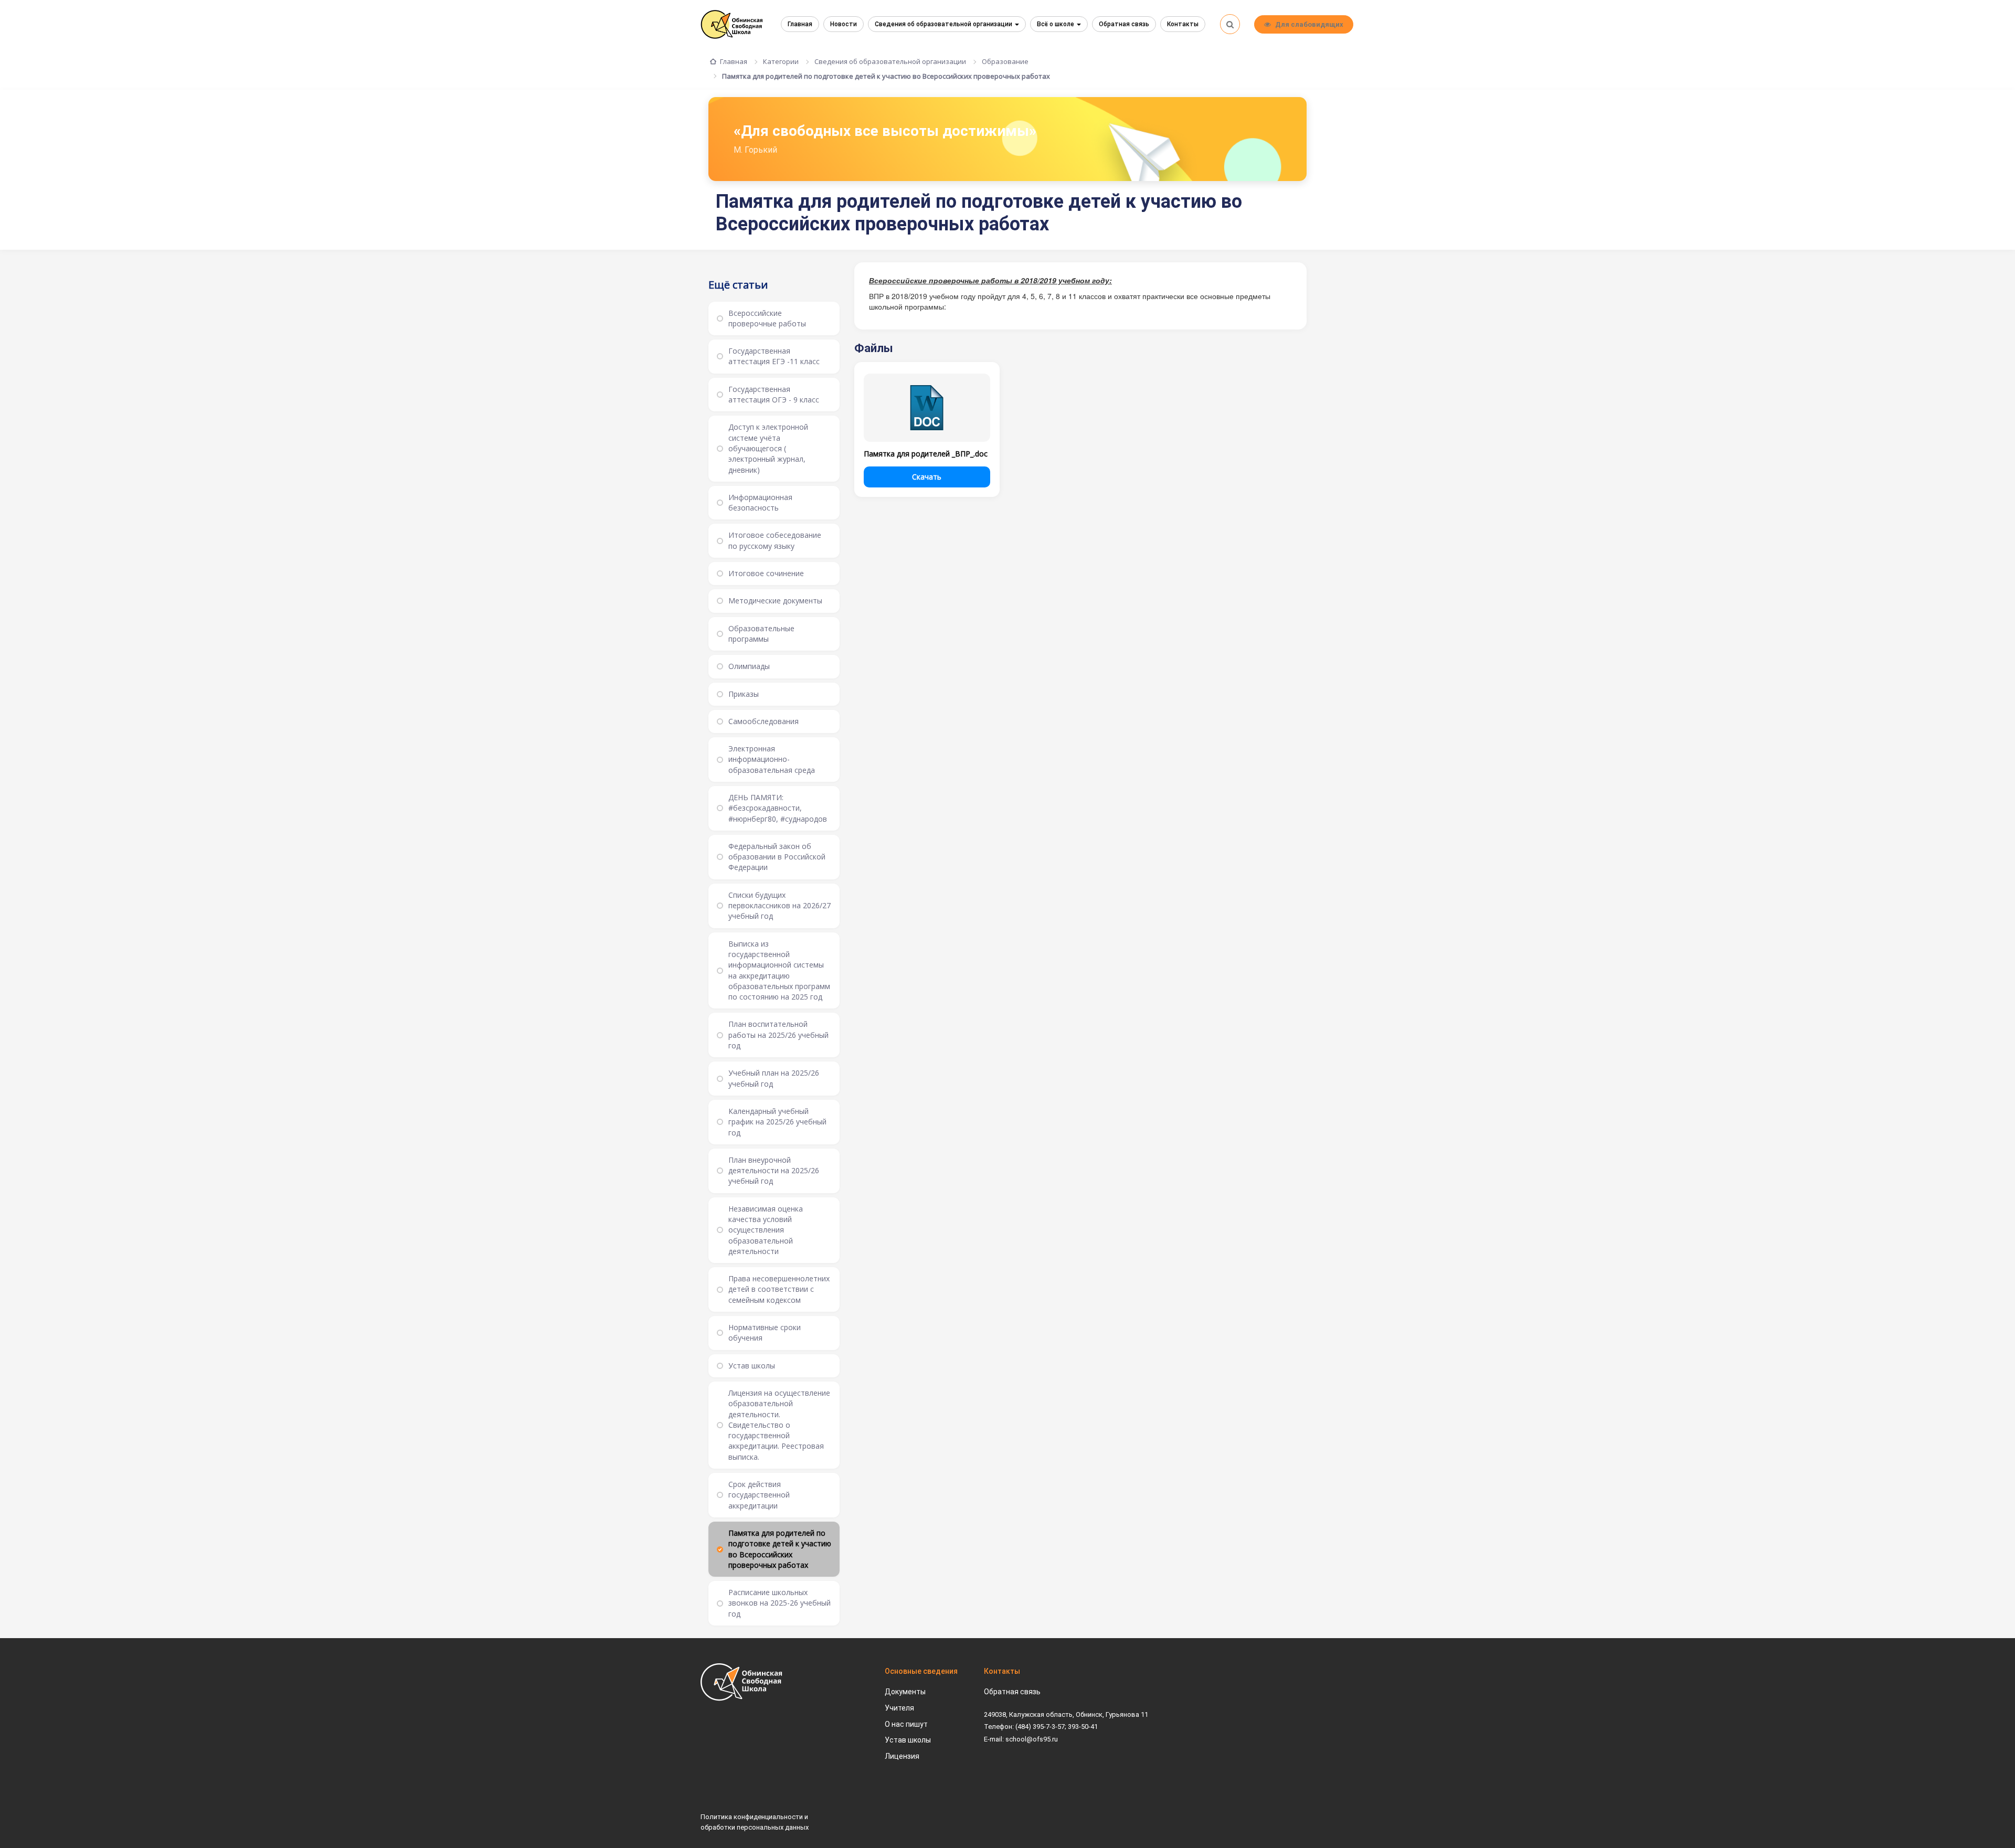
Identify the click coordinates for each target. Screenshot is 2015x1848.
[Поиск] (1230, 24)
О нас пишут (906, 1724)
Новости (844, 24)
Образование (1005, 61)
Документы (905, 1692)
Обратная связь (1124, 24)
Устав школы (908, 1740)
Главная (800, 24)
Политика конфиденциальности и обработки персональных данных (755, 1822)
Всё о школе (1056, 24)
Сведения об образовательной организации (944, 24)
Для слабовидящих (1309, 24)
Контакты (1183, 24)
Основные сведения (921, 1671)
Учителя (899, 1708)
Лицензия (902, 1756)
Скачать (927, 477)
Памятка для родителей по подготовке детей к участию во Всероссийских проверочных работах (886, 76)
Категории (781, 61)
